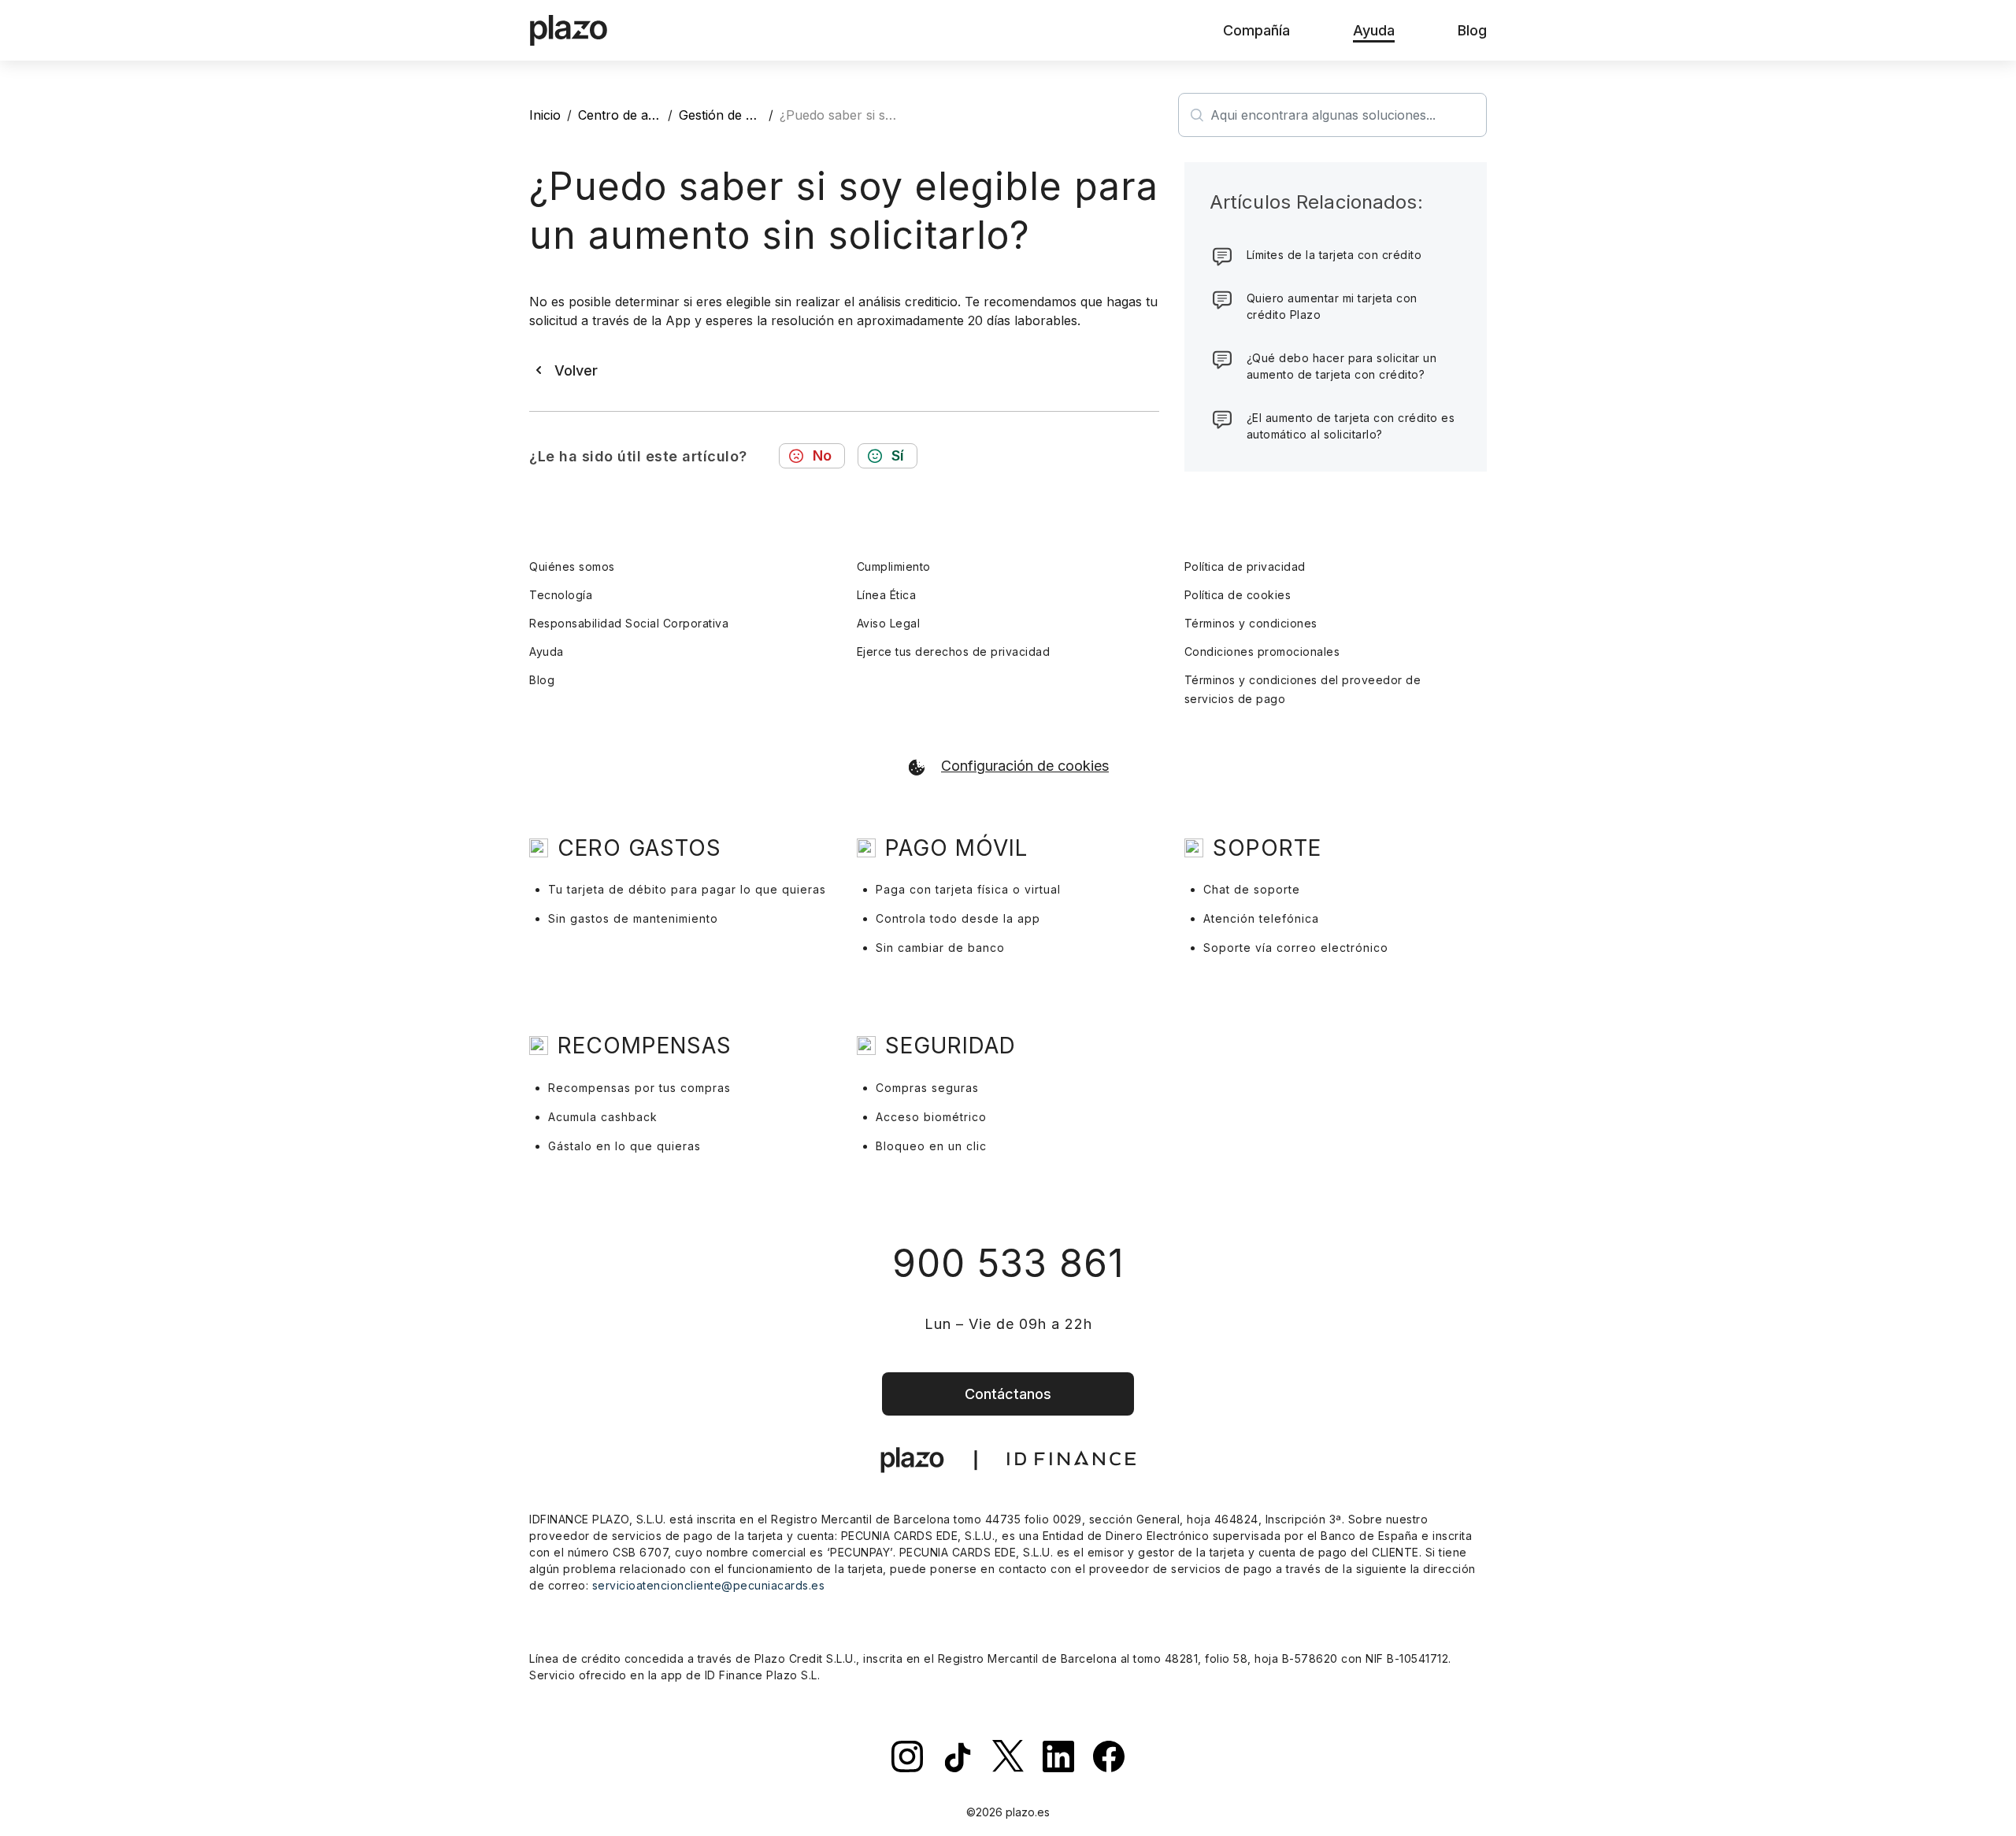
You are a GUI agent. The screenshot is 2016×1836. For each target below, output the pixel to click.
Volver (576, 370)
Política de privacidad (1245, 566)
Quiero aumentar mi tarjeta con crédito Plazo (1332, 306)
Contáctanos (1008, 1394)
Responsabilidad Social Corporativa (629, 623)
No (822, 455)
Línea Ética (887, 595)
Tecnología (561, 595)
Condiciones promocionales (1262, 651)
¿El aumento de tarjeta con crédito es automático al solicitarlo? (1351, 426)
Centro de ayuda (628, 115)
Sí (898, 455)
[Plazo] (569, 31)
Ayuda (547, 651)
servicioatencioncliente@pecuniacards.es (709, 1585)
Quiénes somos (572, 566)
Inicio (545, 115)
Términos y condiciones (1251, 623)
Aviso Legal (889, 623)
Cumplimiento (894, 566)
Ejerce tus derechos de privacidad (954, 651)
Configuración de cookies (1025, 766)
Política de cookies (1238, 595)
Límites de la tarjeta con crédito (1334, 255)
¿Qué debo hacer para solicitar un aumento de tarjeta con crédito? (1342, 366)
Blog (542, 680)
